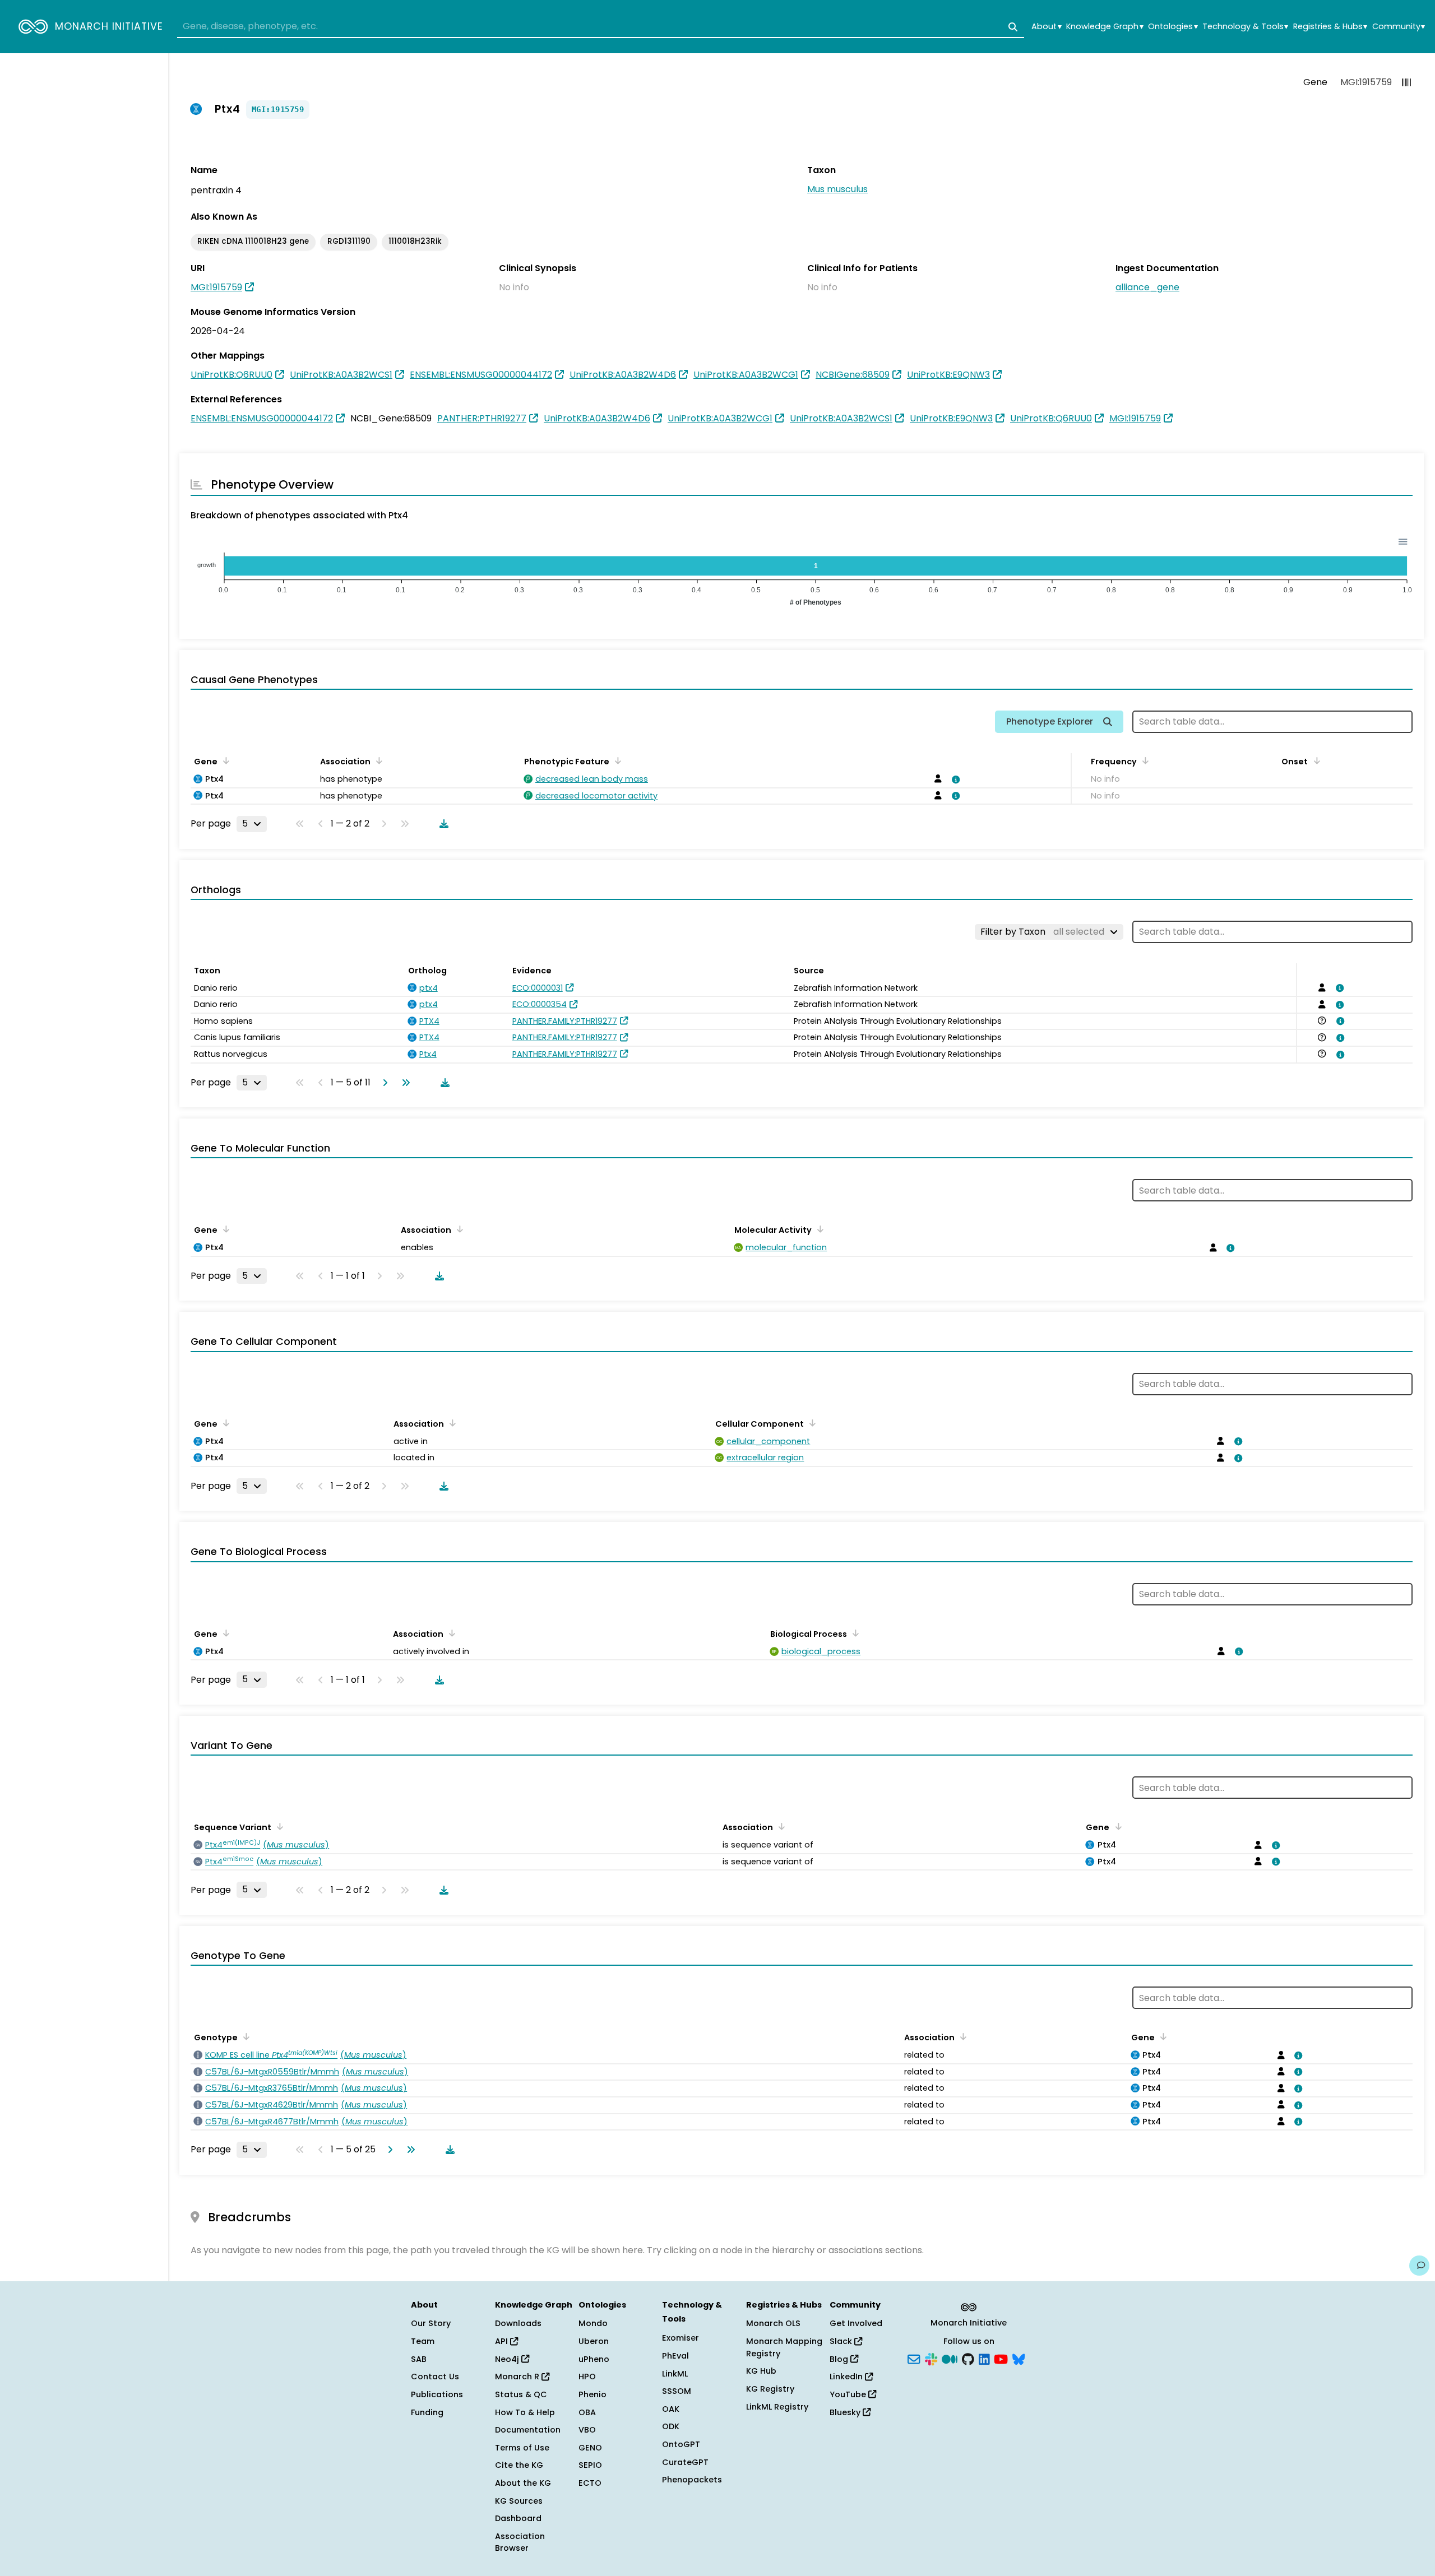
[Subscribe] (914, 2358)
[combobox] (601, 27)
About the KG (523, 2483)
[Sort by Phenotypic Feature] (616, 760)
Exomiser (681, 2338)
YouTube (849, 2394)
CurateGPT (685, 2462)
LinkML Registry (777, 2407)
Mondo (593, 2323)
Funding (427, 2412)
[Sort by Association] (377, 760)
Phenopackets (692, 2480)
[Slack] (931, 2358)
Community (1399, 27)
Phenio (592, 2394)
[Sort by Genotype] (244, 2036)
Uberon (594, 2341)
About (1046, 27)
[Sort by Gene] (224, 760)
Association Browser (520, 2542)
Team (423, 2341)
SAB (419, 2359)
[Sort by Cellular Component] (811, 1423)
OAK (671, 2409)
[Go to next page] (383, 1083)
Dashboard (518, 2518)
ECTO (590, 2483)
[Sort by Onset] (1314, 760)
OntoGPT (681, 2444)
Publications (437, 2394)
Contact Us (435, 2377)
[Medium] (950, 2358)
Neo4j (508, 2359)
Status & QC (521, 2394)
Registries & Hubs (1330, 27)
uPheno (594, 2359)
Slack (842, 2341)
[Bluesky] (1019, 2358)
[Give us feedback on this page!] (1419, 2266)
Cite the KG (519, 2465)
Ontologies (1173, 27)
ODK (671, 2426)
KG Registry (770, 2389)
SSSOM (677, 2391)
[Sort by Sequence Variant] (278, 1826)
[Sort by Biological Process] (854, 1633)
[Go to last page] (404, 1083)
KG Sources (519, 2501)
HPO (587, 2377)
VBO (587, 2430)
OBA (587, 2412)
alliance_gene (1147, 287)
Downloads (518, 2323)
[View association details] (954, 779)
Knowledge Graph (1105, 27)
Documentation (528, 2430)
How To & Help (525, 2412)
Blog (840, 2359)
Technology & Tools (1245, 27)
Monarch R (518, 2377)
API (503, 2341)
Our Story (431, 2323)
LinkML (675, 2374)
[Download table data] (442, 824)
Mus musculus (837, 189)
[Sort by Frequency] (1144, 760)
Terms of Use (522, 2448)
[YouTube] (1001, 2358)
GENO (590, 2448)
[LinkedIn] (984, 2358)
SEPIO (590, 2465)
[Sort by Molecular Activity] (818, 1229)
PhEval (675, 2356)
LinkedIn (847, 2377)
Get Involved (856, 2323)
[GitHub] (968, 2358)
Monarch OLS (773, 2323)
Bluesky (846, 2412)
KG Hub (761, 2371)
